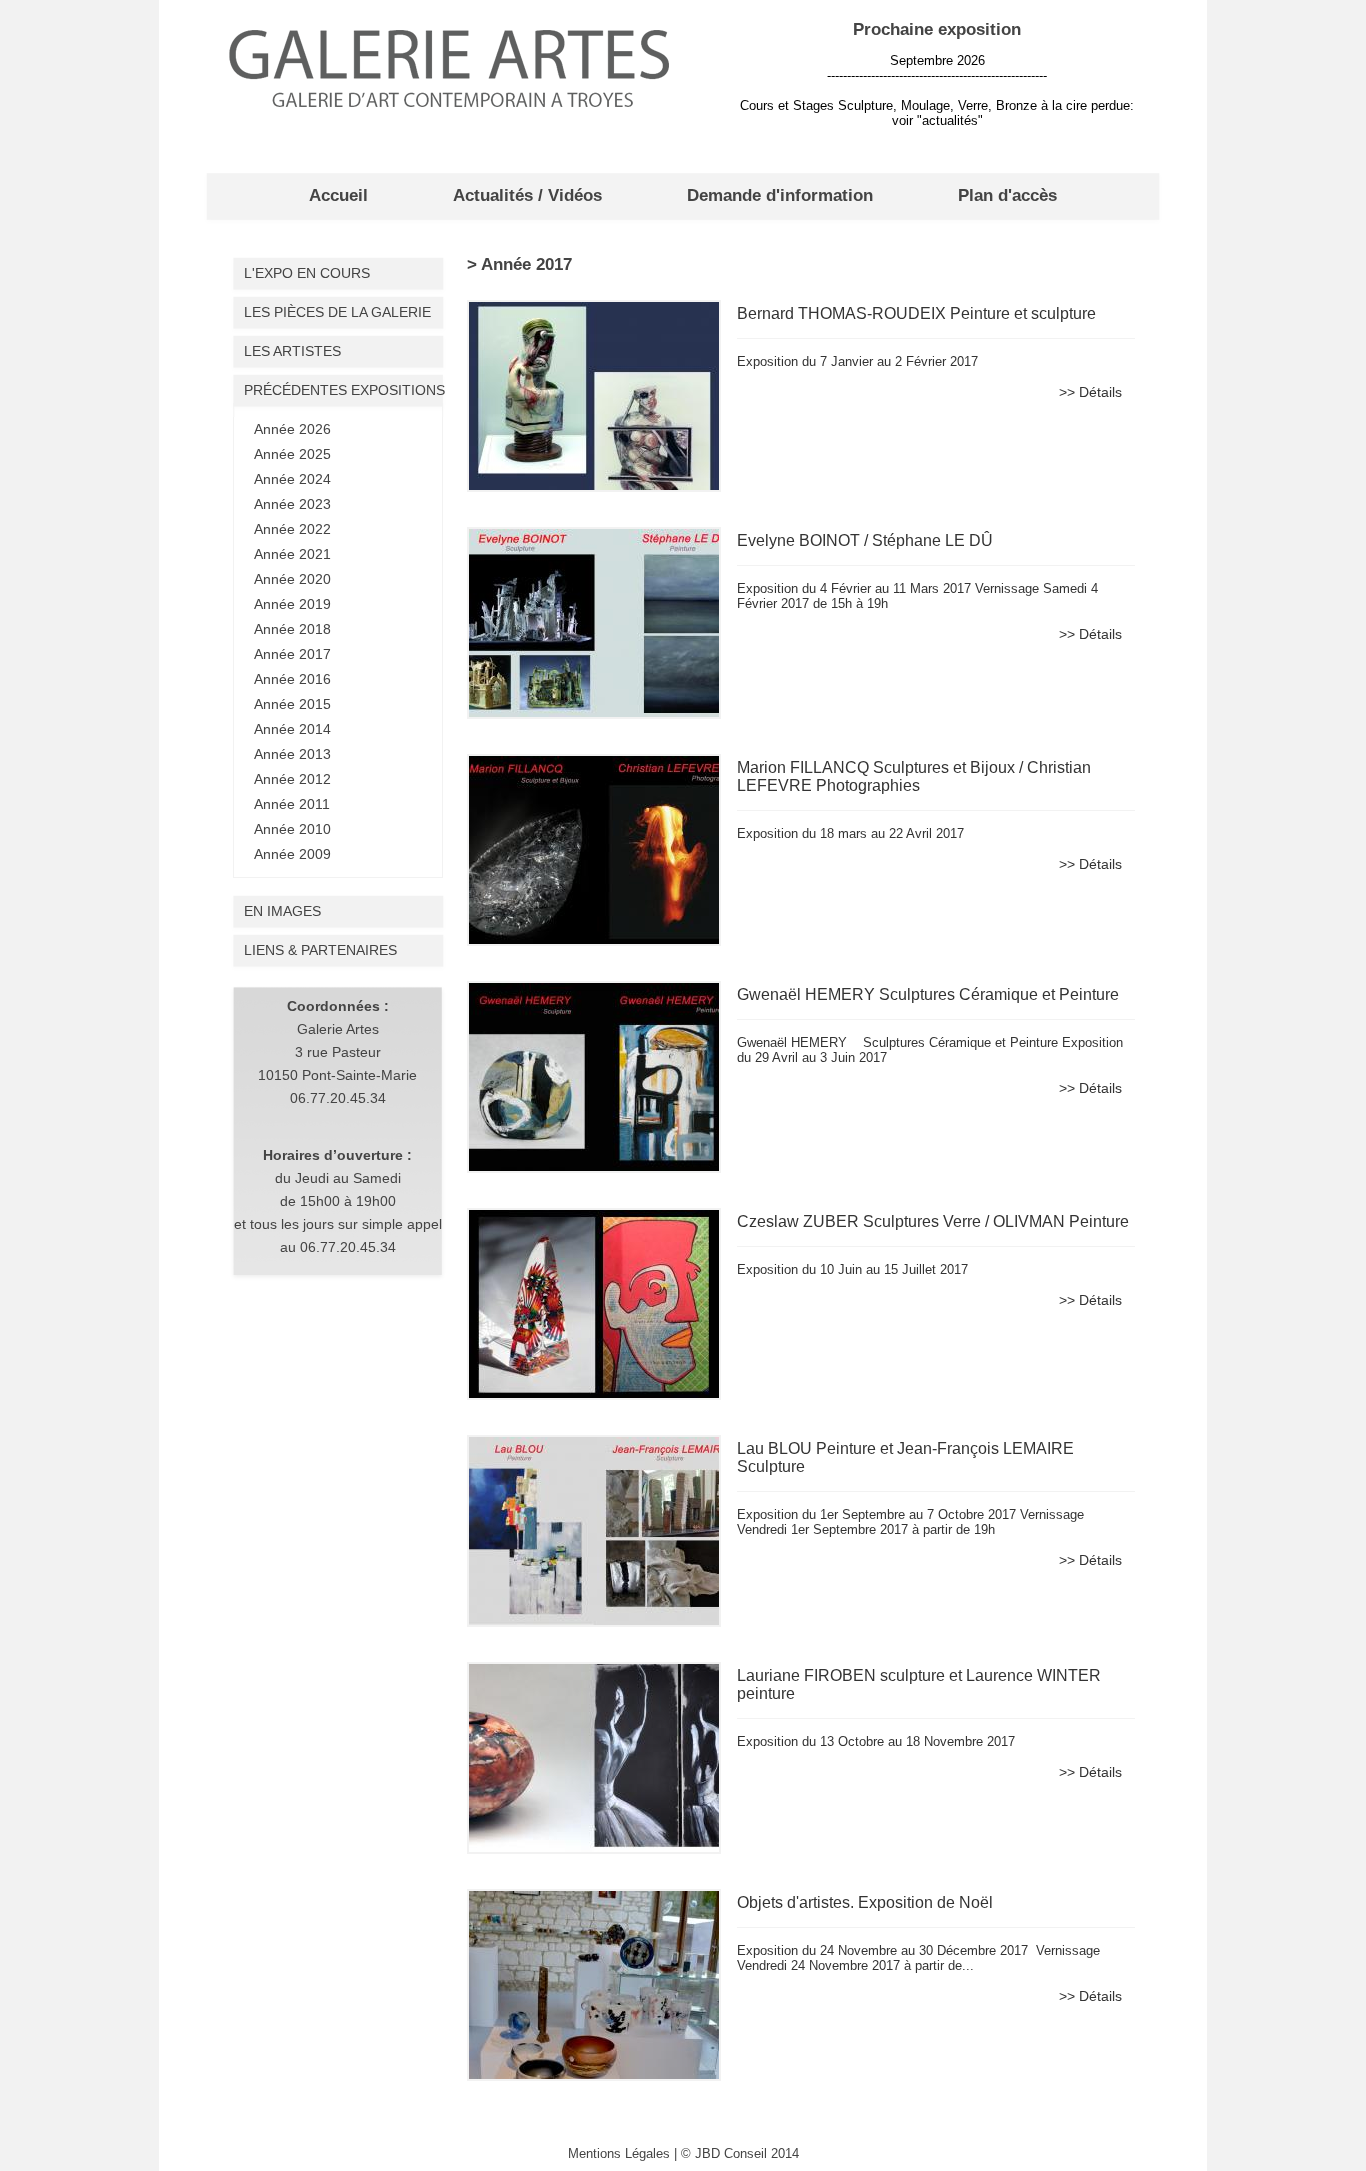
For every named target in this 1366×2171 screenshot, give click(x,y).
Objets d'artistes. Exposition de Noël (865, 1902)
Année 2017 (292, 654)
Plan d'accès (1007, 195)
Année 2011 (292, 804)
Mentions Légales (619, 2153)
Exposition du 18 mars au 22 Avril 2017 (850, 833)
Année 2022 (292, 529)
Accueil (338, 195)
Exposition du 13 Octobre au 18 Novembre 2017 (876, 1741)
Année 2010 (292, 829)
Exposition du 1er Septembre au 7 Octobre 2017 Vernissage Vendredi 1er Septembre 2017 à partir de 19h (910, 1522)
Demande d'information (780, 195)
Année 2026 (292, 429)
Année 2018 (292, 629)
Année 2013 (292, 754)
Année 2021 (292, 554)
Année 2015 (292, 704)
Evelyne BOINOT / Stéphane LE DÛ (865, 540)
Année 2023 (292, 504)
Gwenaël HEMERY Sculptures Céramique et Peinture (928, 994)
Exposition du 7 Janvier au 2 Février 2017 (857, 361)
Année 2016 (292, 679)
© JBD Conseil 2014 (740, 2153)
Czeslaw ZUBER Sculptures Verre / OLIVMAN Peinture (933, 1221)
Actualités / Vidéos (527, 195)
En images (282, 911)
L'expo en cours (307, 273)
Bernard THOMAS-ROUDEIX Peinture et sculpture (916, 313)
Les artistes (292, 351)
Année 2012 (292, 779)
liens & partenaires (320, 950)
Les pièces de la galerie (337, 312)
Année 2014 (292, 729)
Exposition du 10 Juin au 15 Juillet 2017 (852, 1269)
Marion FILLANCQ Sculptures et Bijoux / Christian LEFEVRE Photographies (914, 776)
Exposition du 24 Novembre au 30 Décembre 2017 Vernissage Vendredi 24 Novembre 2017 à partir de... (918, 1958)
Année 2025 (292, 454)
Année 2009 (292, 854)
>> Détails (1090, 392)
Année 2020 (292, 579)
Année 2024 (292, 479)
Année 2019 (292, 604)
